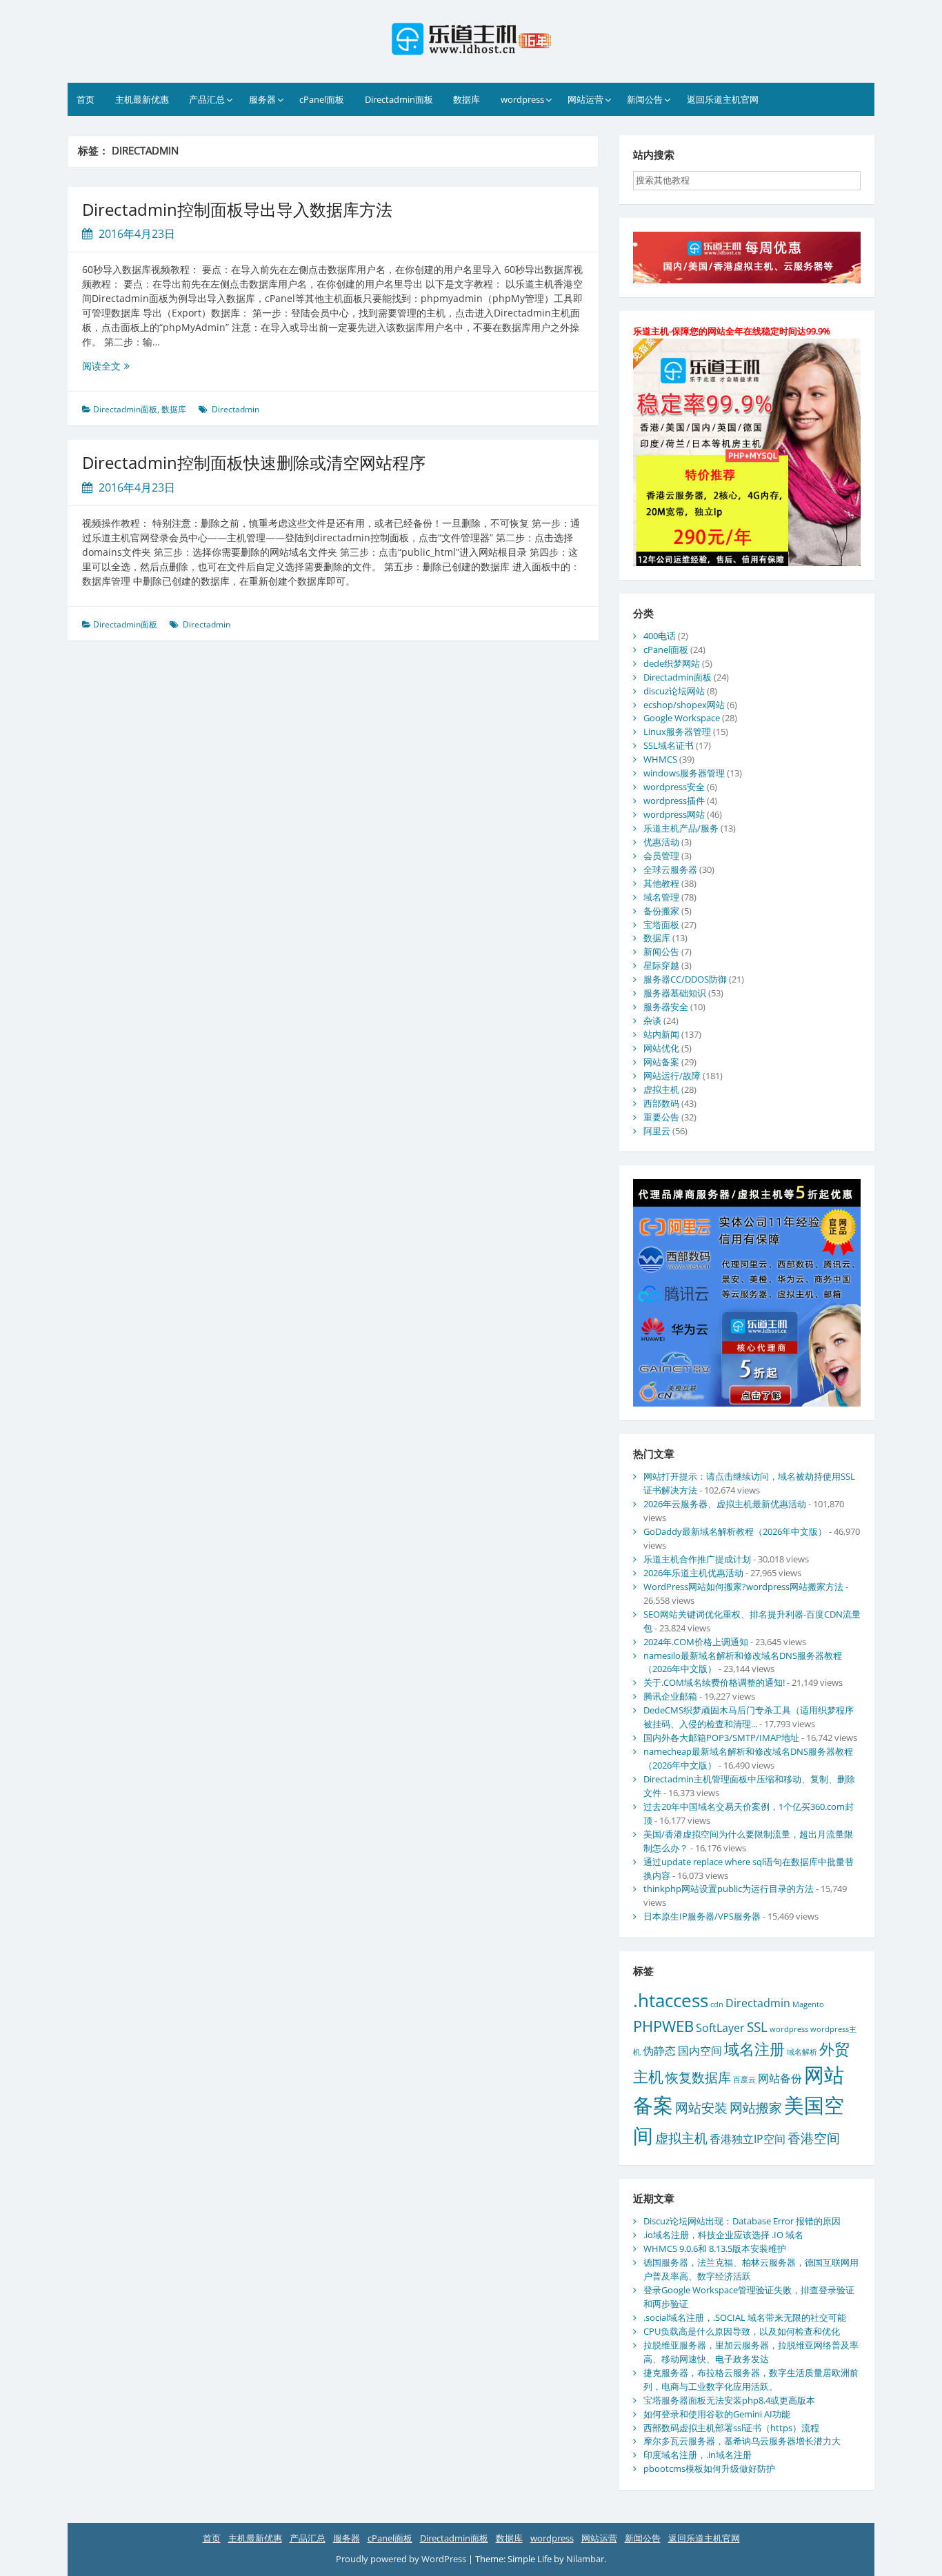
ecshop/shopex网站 (684, 705)
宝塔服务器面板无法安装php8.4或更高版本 (729, 2400)
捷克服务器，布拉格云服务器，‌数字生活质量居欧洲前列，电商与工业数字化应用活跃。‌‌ (751, 2379)
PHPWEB (663, 2026)
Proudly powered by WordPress (402, 2559)
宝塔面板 (661, 925)
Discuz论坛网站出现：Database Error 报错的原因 (742, 2221)
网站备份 (780, 2078)
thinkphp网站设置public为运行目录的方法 (729, 1889)
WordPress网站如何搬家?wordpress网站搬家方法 (743, 1587)
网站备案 (661, 1062)
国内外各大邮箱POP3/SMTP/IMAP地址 (721, 1738)
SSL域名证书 (669, 745)
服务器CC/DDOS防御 (685, 979)
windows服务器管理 (684, 773)
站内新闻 (661, 1034)
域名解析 (802, 2052)
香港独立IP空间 (748, 2139)
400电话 (660, 636)
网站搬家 (756, 2107)
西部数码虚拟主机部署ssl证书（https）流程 (731, 2428)
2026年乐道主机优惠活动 (693, 1573)
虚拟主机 (661, 1089)
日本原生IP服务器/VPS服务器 (702, 1916)
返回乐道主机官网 (723, 99)
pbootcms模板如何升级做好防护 (709, 2468)
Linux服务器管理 (677, 732)
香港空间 (814, 2138)
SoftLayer (720, 2028)
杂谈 (652, 1020)
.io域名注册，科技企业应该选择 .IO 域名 (723, 2235)
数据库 (467, 99)
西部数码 (661, 1103)
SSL (757, 2027)
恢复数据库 (698, 2077)
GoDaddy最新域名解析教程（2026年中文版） (735, 1531)
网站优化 (661, 1048)
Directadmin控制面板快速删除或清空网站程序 (254, 462)
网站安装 (701, 2107)
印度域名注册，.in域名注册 (698, 2455)
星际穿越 (661, 965)
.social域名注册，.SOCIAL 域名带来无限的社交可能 (745, 2317)
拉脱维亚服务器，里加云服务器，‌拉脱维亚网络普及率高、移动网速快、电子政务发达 (751, 2352)
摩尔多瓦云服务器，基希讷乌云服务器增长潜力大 (742, 2441)
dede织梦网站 (672, 663)
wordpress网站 (674, 814)
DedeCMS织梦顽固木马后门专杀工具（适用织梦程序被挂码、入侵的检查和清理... (749, 1717)
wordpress (522, 99)
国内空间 (700, 2051)
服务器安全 (666, 1007)
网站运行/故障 (672, 1076)
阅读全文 (130, 366)
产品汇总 (207, 99)
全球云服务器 (670, 869)
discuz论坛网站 (674, 691)
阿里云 (657, 1131)
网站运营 (585, 99)
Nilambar (585, 2559)
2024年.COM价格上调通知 (696, 1642)
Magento (808, 2004)
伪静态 (659, 2051)
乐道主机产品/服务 (681, 828)
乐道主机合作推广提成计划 (697, 1559)
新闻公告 (645, 99)
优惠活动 (661, 842)
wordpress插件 (674, 801)
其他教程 (661, 883)
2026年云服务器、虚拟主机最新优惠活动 (725, 1504)
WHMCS (660, 759)
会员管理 (661, 856)
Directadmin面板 (399, 99)
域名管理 (661, 897)
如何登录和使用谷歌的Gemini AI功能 (717, 2414)
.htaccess (671, 2000)
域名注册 (754, 2049)
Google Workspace (682, 718)
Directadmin (235, 409)
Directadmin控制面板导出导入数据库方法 (237, 209)
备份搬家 (661, 911)
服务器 (262, 99)
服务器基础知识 (675, 993)
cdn (717, 2004)
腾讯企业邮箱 (670, 1696)
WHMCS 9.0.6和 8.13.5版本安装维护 (715, 2248)
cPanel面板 (322, 99)
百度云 (744, 2080)
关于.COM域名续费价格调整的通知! (714, 1682)
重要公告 (661, 1117)
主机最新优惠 (142, 99)
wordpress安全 (674, 787)
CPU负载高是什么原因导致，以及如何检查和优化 (742, 2331)
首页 (86, 99)
